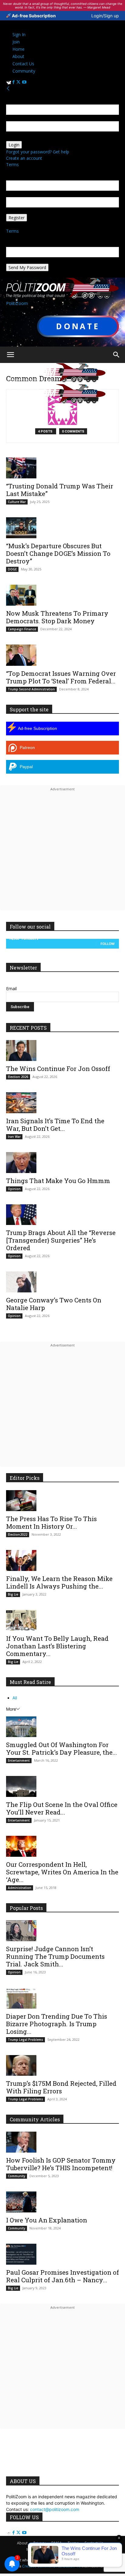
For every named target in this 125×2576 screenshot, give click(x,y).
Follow (108, 944)
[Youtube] (24, 82)
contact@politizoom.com (55, 2509)
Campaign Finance (22, 629)
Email (11, 989)
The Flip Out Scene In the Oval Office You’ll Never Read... (62, 1808)
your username (21, 118)
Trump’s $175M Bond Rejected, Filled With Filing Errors (61, 2087)
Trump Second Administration (31, 689)
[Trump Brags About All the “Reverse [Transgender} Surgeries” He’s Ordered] (62, 1215)
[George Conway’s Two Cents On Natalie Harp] (62, 1282)
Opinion (14, 1189)
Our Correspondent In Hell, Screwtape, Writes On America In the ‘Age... (62, 1872)
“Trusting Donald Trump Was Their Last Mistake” (60, 490)
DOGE (12, 569)
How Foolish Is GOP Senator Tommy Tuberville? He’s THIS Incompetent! (61, 2164)
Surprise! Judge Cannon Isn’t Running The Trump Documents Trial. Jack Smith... (55, 1956)
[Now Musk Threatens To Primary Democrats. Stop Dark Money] (62, 595)
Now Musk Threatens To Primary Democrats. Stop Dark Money (57, 617)
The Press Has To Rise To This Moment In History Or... (51, 1522)
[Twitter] (19, 82)
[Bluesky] (9, 82)
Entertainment (19, 1760)
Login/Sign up (105, 16)
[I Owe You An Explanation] (62, 2202)
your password (21, 138)
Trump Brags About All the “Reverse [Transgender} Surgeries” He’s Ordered (61, 1240)
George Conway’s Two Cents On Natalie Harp (54, 1304)
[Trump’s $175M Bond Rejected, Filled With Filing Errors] (62, 2066)
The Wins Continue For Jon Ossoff (58, 1069)
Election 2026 (18, 1077)
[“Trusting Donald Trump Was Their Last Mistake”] (62, 468)
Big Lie (13, 1594)
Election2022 (18, 1534)
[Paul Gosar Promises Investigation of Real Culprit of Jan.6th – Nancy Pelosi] (62, 2254)
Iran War (14, 1137)
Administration (20, 1888)
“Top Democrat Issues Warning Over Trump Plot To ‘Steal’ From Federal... (61, 677)
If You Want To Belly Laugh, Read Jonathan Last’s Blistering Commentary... (57, 1646)
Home (19, 49)
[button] (10, 355)
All (15, 1698)
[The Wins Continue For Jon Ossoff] (62, 1050)
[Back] (8, 89)
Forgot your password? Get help (38, 152)
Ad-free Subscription (33, 16)
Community (24, 71)
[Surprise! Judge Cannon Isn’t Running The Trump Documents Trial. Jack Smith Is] (62, 1931)
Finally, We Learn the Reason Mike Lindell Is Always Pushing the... (59, 1582)
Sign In (19, 34)
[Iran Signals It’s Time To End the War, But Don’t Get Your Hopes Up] (62, 1103)
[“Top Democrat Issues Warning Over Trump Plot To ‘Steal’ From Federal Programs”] (62, 655)
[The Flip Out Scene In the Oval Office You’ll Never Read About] (62, 1786)
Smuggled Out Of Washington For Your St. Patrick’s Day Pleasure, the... (62, 1748)
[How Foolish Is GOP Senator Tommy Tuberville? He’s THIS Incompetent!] (62, 2142)
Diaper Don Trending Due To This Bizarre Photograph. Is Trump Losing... (57, 2024)
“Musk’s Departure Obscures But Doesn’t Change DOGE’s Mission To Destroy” (58, 553)
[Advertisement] (62, 855)
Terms (12, 164)
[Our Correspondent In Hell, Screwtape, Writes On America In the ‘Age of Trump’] (62, 1846)
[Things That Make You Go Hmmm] (62, 1163)
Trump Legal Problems (25, 2040)
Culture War (17, 502)
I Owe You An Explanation (47, 2220)
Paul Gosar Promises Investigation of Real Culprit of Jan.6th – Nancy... (62, 2276)
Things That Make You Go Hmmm (58, 1181)
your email (16, 194)
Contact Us (23, 64)
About (18, 56)
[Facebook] (14, 82)
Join (16, 42)
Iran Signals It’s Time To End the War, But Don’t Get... (55, 1125)
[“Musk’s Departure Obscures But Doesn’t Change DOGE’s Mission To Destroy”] (62, 528)
